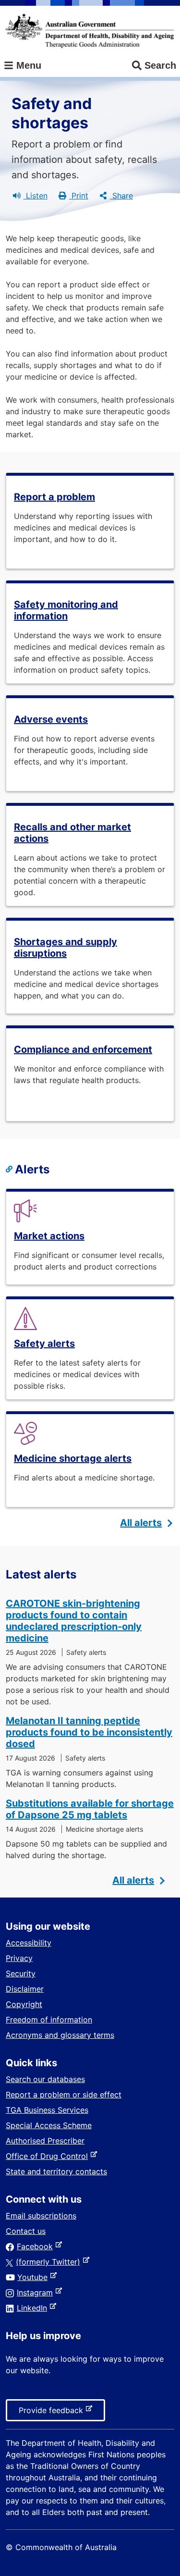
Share (121, 196)
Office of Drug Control (49, 2156)
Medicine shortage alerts (73, 1458)
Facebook (37, 2246)
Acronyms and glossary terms (60, 2035)
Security (21, 1973)
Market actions (49, 1236)
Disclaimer (25, 1989)
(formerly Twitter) (50, 2262)
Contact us (26, 2231)
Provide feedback (53, 2413)
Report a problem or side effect (64, 2095)
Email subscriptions (41, 2216)
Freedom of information (49, 2020)
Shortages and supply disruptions (66, 948)
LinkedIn (34, 2308)
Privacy (19, 1958)
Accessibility (29, 1943)
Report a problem (54, 497)
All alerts (141, 1523)
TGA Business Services (47, 2110)
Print (79, 196)
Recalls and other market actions (72, 833)
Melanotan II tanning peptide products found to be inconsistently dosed (89, 1732)
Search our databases (45, 2079)
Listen (36, 196)
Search (160, 65)
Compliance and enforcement (83, 1049)
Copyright (24, 2004)
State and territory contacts (56, 2171)
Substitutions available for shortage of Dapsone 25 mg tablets (90, 1809)
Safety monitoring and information (66, 610)
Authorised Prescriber (45, 2141)
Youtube (34, 2277)
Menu (27, 65)
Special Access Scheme (49, 2125)
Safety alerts (44, 1343)
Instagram (37, 2293)
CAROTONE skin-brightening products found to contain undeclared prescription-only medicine (74, 1621)
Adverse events (51, 719)
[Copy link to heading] (10, 1170)
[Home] (90, 31)
